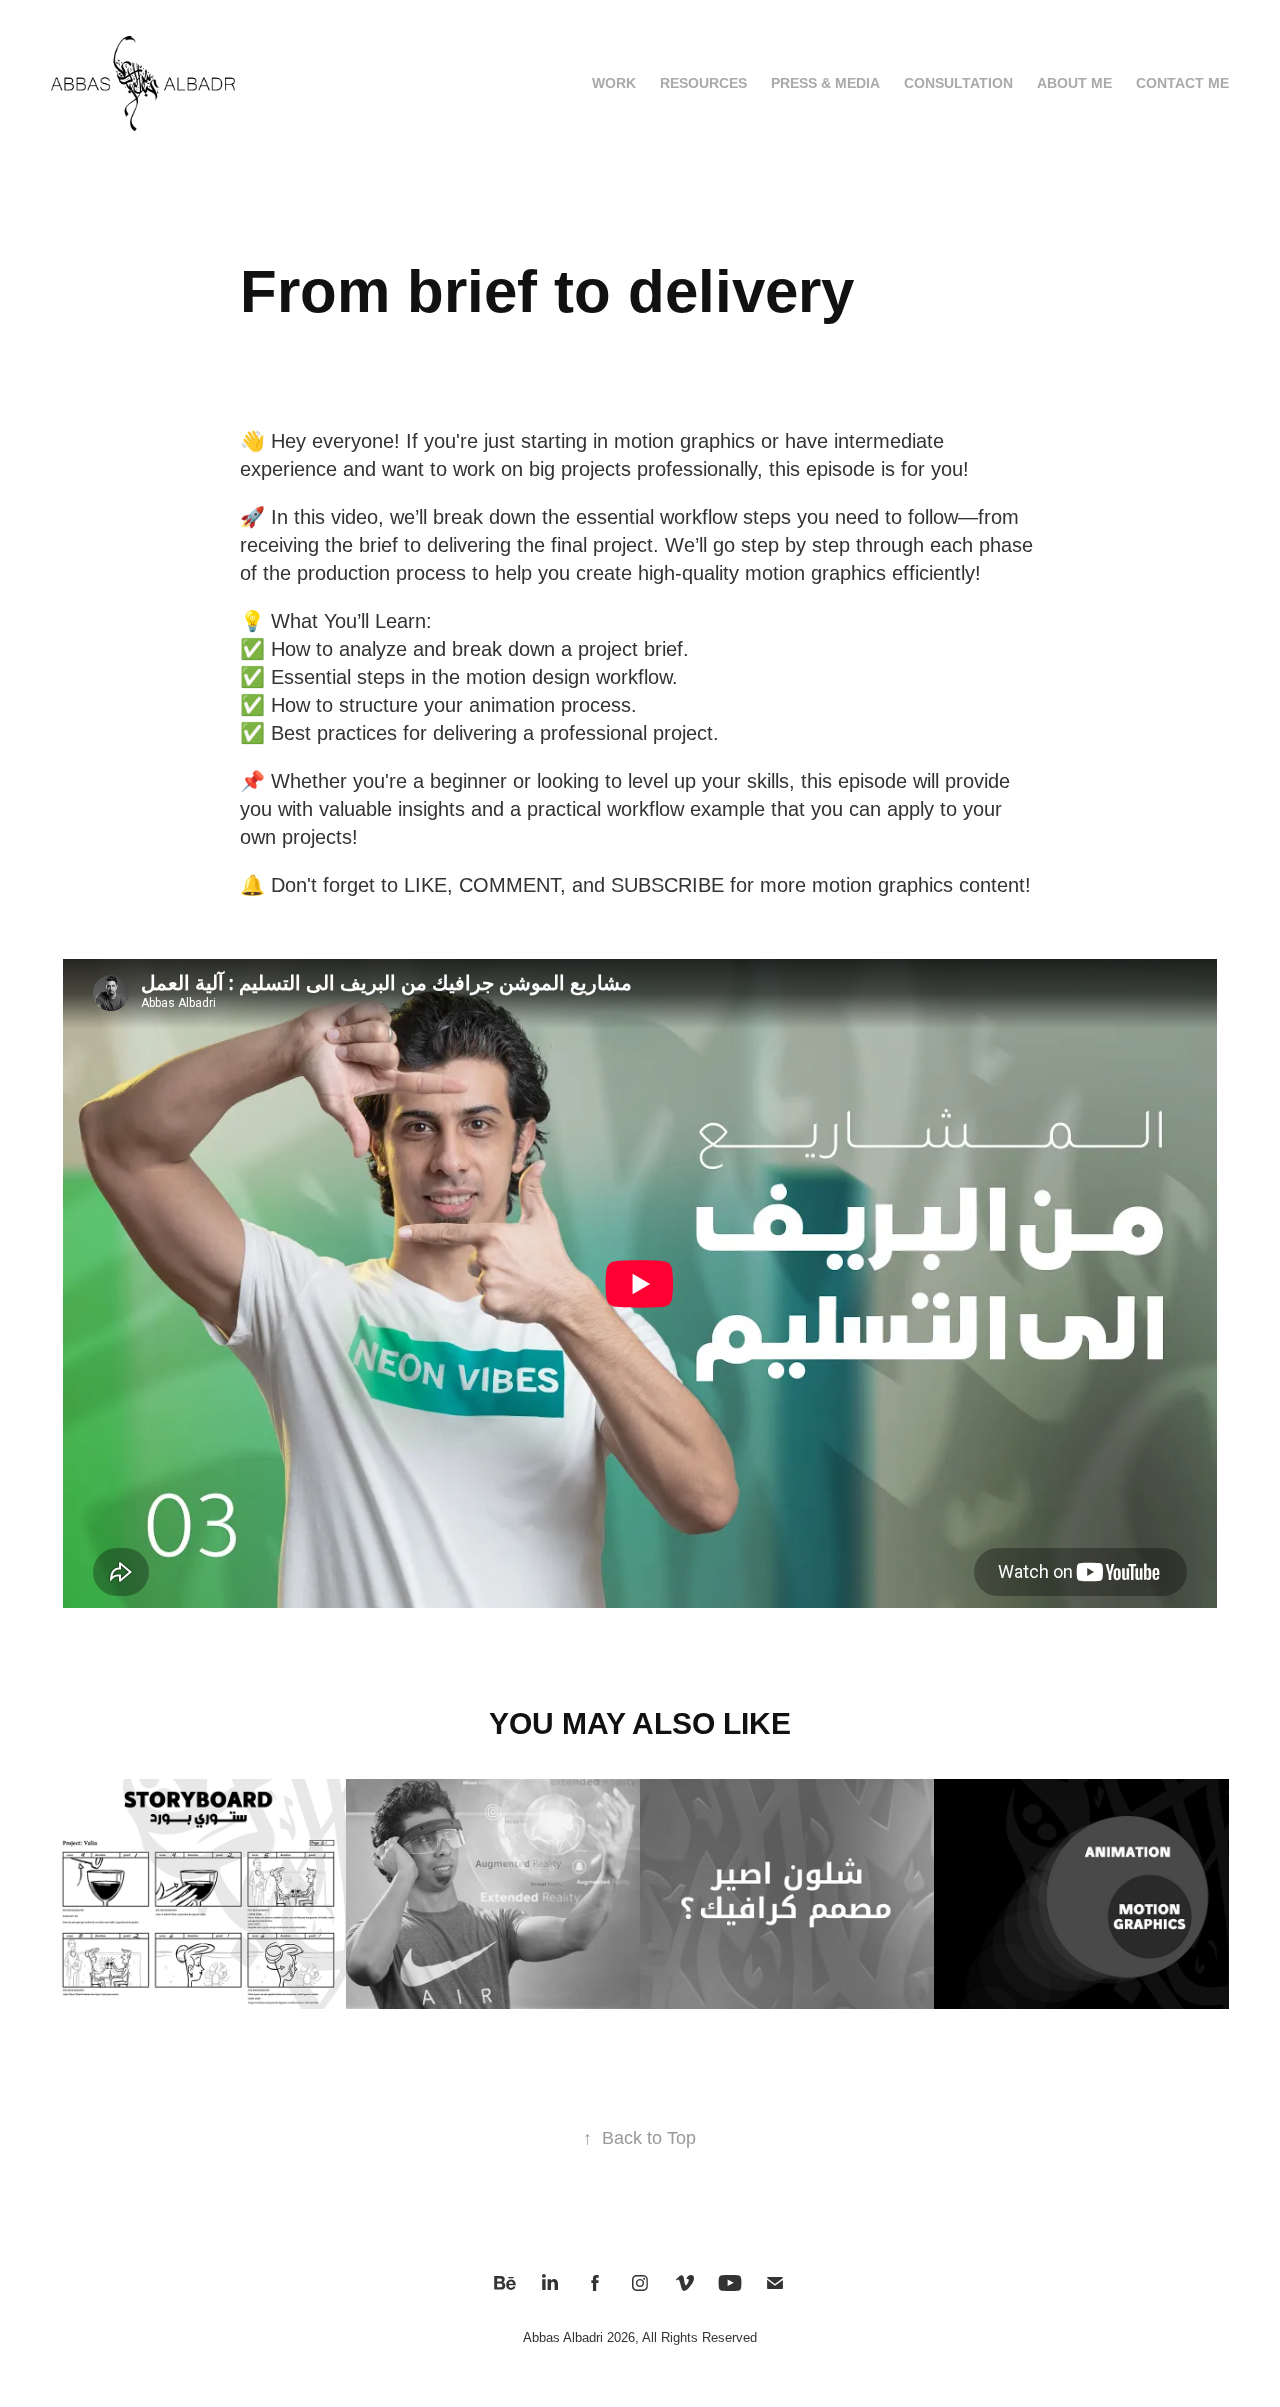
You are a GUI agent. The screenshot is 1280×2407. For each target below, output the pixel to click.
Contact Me (1182, 83)
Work (614, 83)
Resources (703, 83)
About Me (1074, 83)
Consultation (958, 83)
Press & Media (825, 83)
